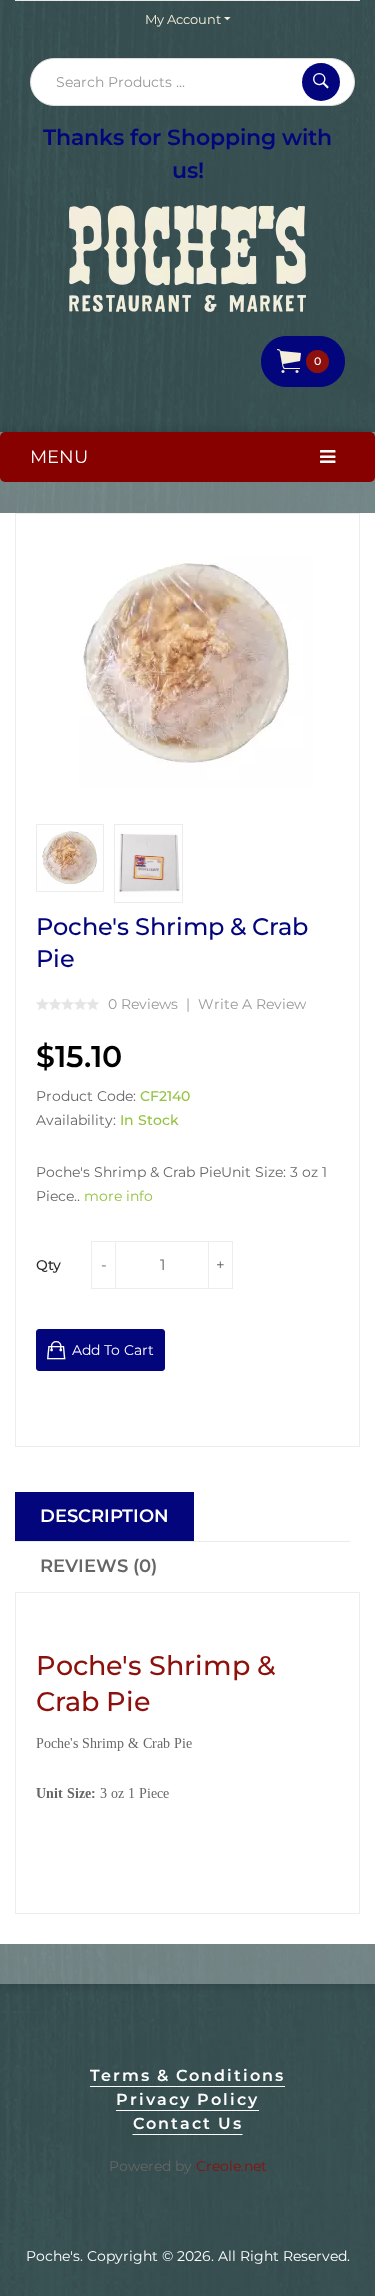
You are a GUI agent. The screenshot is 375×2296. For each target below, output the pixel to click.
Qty (48, 1265)
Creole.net (231, 2166)
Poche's (53, 2256)
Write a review (252, 1004)
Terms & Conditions (187, 2075)
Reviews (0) (98, 1566)
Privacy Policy (187, 2099)
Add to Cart (113, 1350)
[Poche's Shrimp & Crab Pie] (70, 858)
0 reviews (143, 1004)
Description (104, 1516)
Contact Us (188, 2123)
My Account (184, 19)
